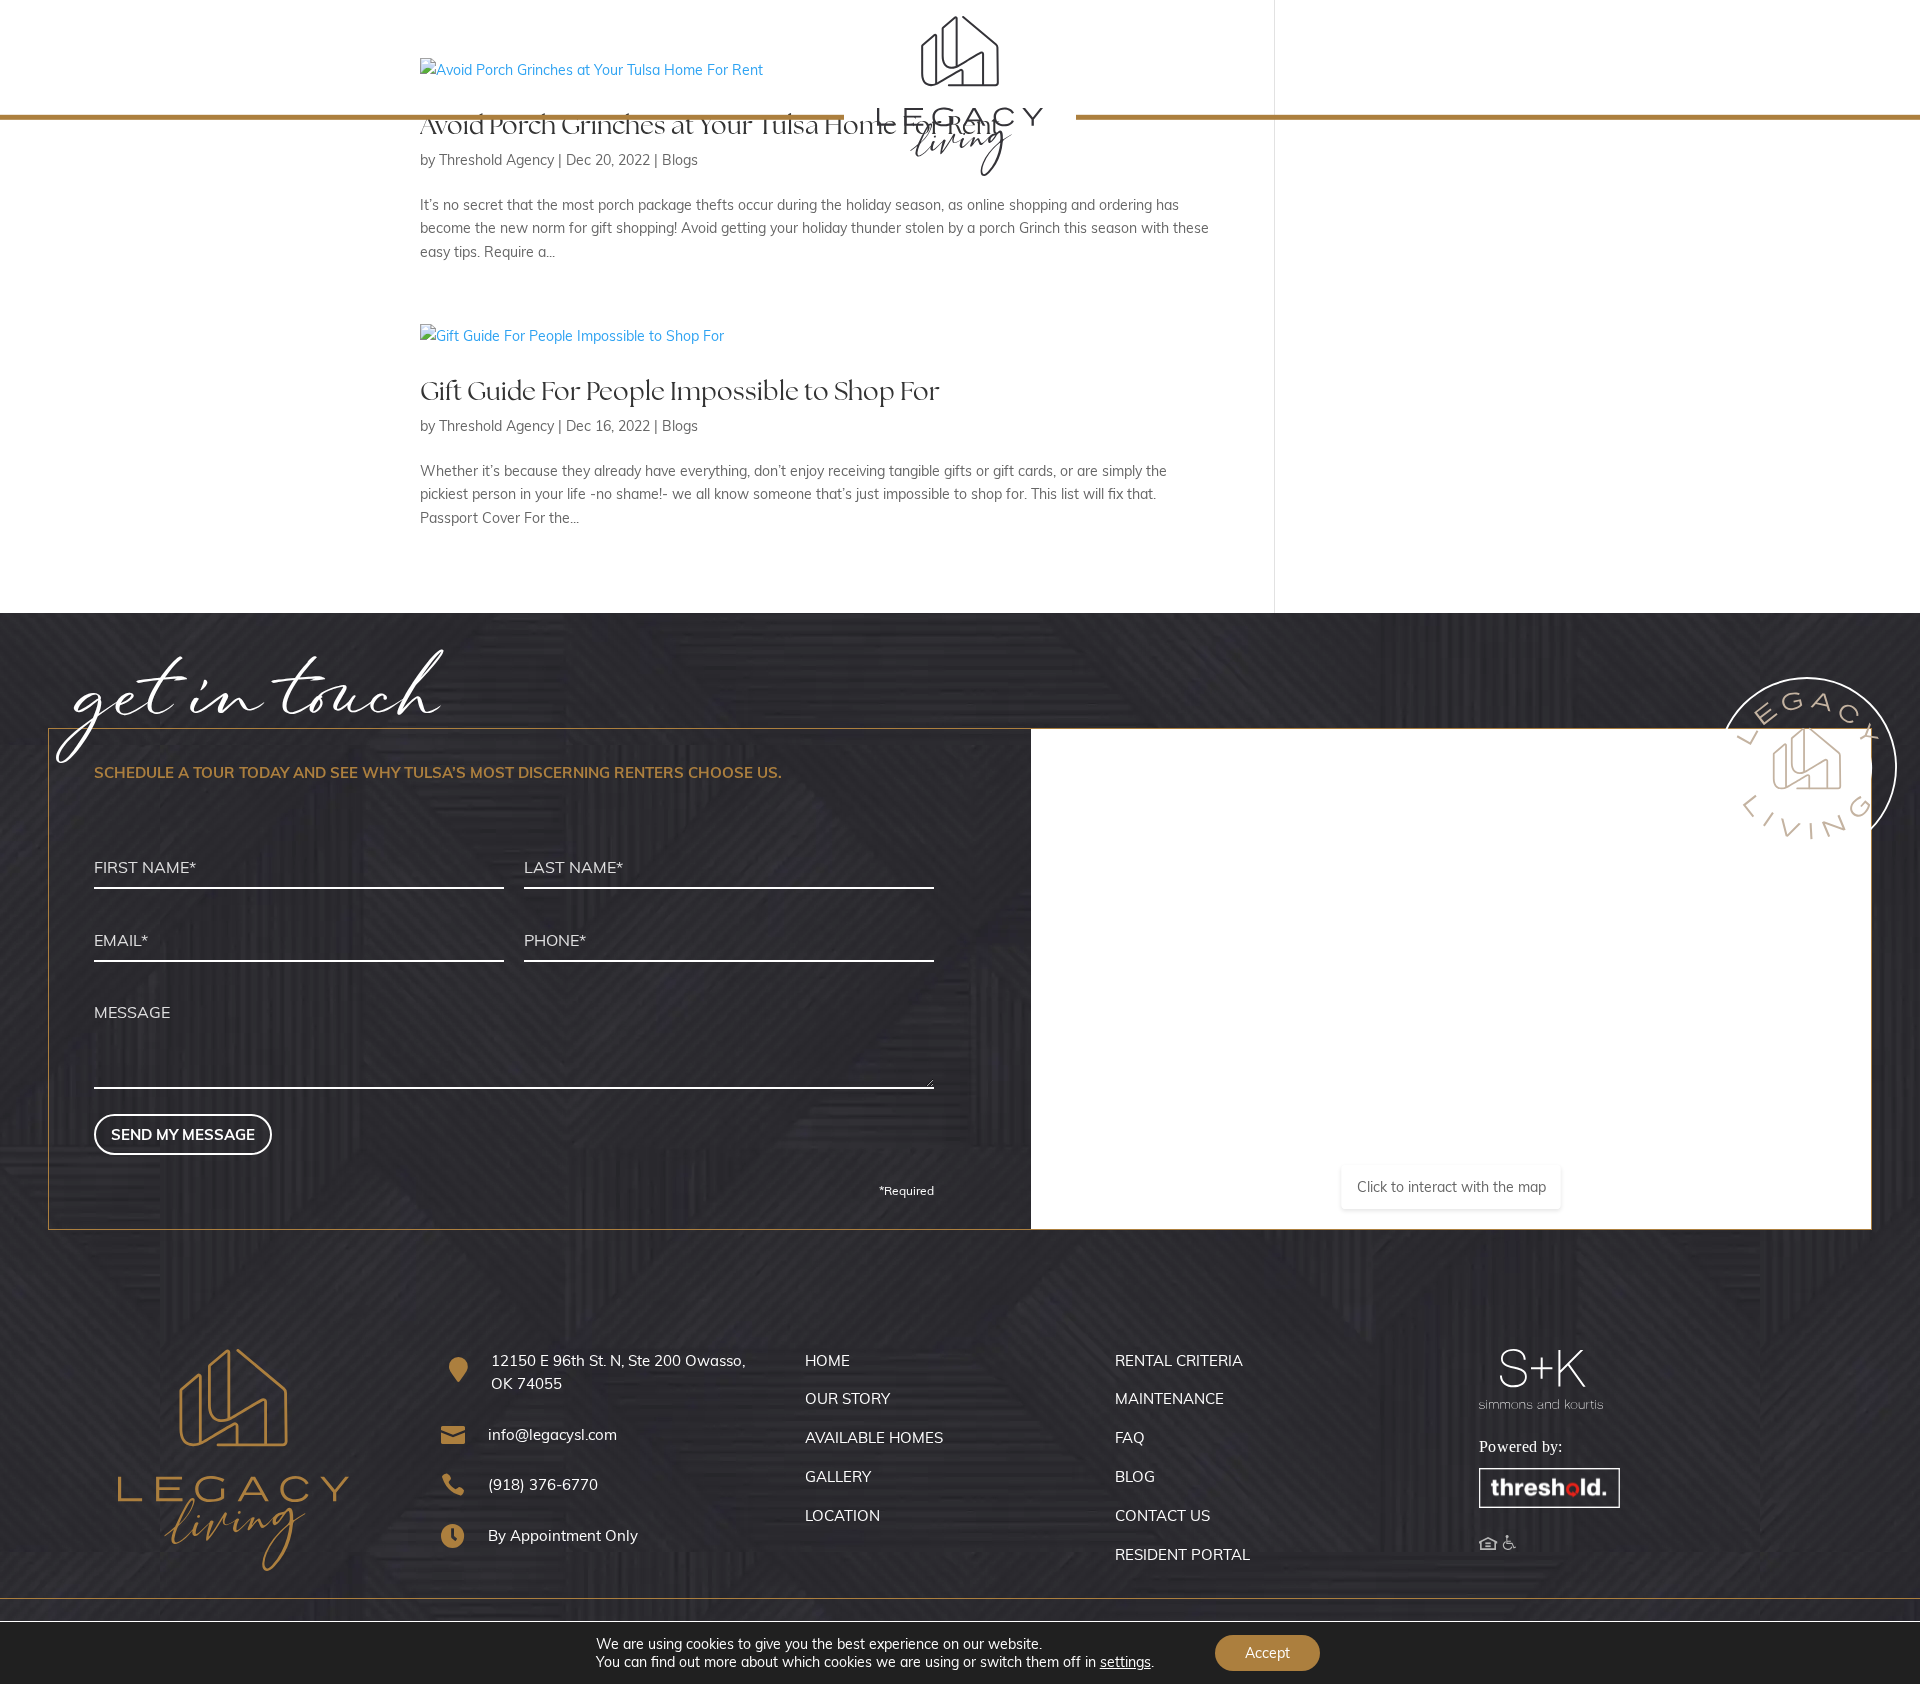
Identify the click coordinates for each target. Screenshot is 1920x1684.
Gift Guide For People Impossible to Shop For (680, 391)
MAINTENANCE (1169, 1398)
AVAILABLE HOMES (874, 1437)
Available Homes (1553, 54)
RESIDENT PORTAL (1182, 1554)
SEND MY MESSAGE (183, 1134)
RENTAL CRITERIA (1179, 1360)
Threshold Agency (496, 425)
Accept (1267, 1652)
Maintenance (320, 53)
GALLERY (838, 1476)
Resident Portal (117, 53)
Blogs (680, 425)
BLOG (1135, 1476)
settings (1125, 1662)
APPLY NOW (1742, 54)
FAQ (1130, 1437)
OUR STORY (847, 1398)
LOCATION (842, 1515)
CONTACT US (1162, 1515)
